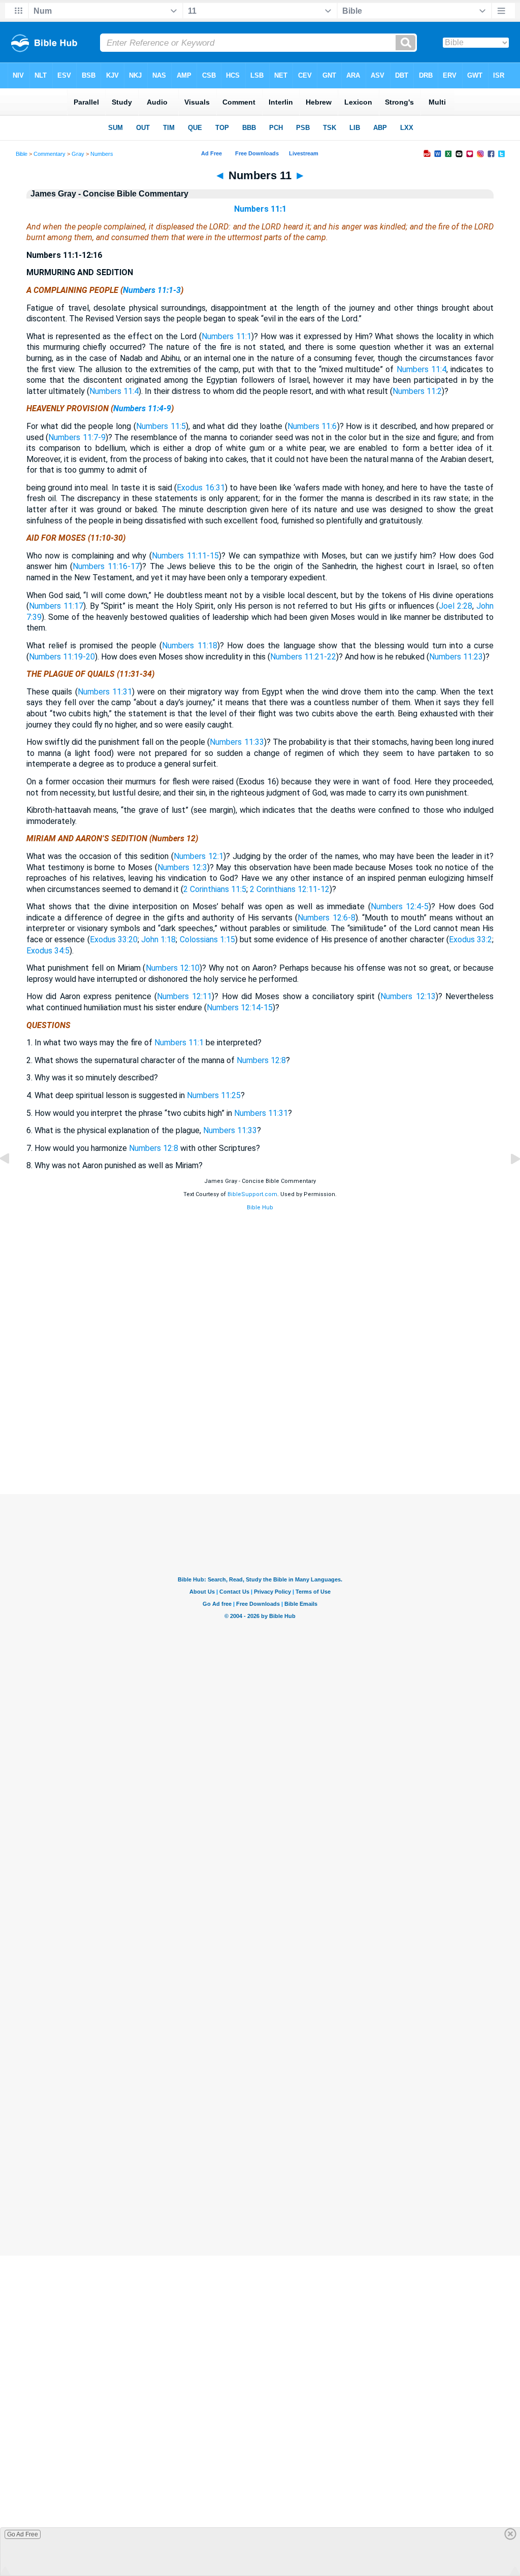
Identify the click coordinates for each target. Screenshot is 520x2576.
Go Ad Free (23, 2534)
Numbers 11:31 (105, 692)
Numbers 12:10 (173, 968)
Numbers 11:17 (56, 606)
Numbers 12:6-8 (326, 918)
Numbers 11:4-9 (142, 408)
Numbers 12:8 (261, 1060)
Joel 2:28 (456, 606)
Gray (78, 154)
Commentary (50, 154)
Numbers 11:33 (237, 742)
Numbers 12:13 (408, 996)
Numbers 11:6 (312, 426)
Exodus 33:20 (114, 939)
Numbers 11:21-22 (303, 657)
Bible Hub (260, 1208)
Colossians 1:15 (207, 939)
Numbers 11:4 (421, 369)
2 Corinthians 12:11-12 (290, 889)
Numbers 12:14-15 (240, 1008)
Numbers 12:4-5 (400, 906)
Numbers (102, 154)
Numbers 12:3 (182, 867)
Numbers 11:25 (214, 1095)
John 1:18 (158, 939)
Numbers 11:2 (417, 391)
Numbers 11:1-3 (152, 290)
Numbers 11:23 (456, 657)
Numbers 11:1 (260, 209)
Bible (22, 154)
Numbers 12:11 (184, 996)
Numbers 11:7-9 (77, 437)
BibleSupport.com (252, 1194)
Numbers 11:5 (161, 426)
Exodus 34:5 (48, 951)
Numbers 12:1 (199, 856)
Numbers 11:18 (190, 646)
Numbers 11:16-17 (106, 566)
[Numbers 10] (13, 1182)
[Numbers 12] (507, 1182)
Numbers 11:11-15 (185, 556)
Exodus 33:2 (470, 939)
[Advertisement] (260, 1432)
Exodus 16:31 (201, 488)
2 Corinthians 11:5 (215, 889)
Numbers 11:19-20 (62, 657)
